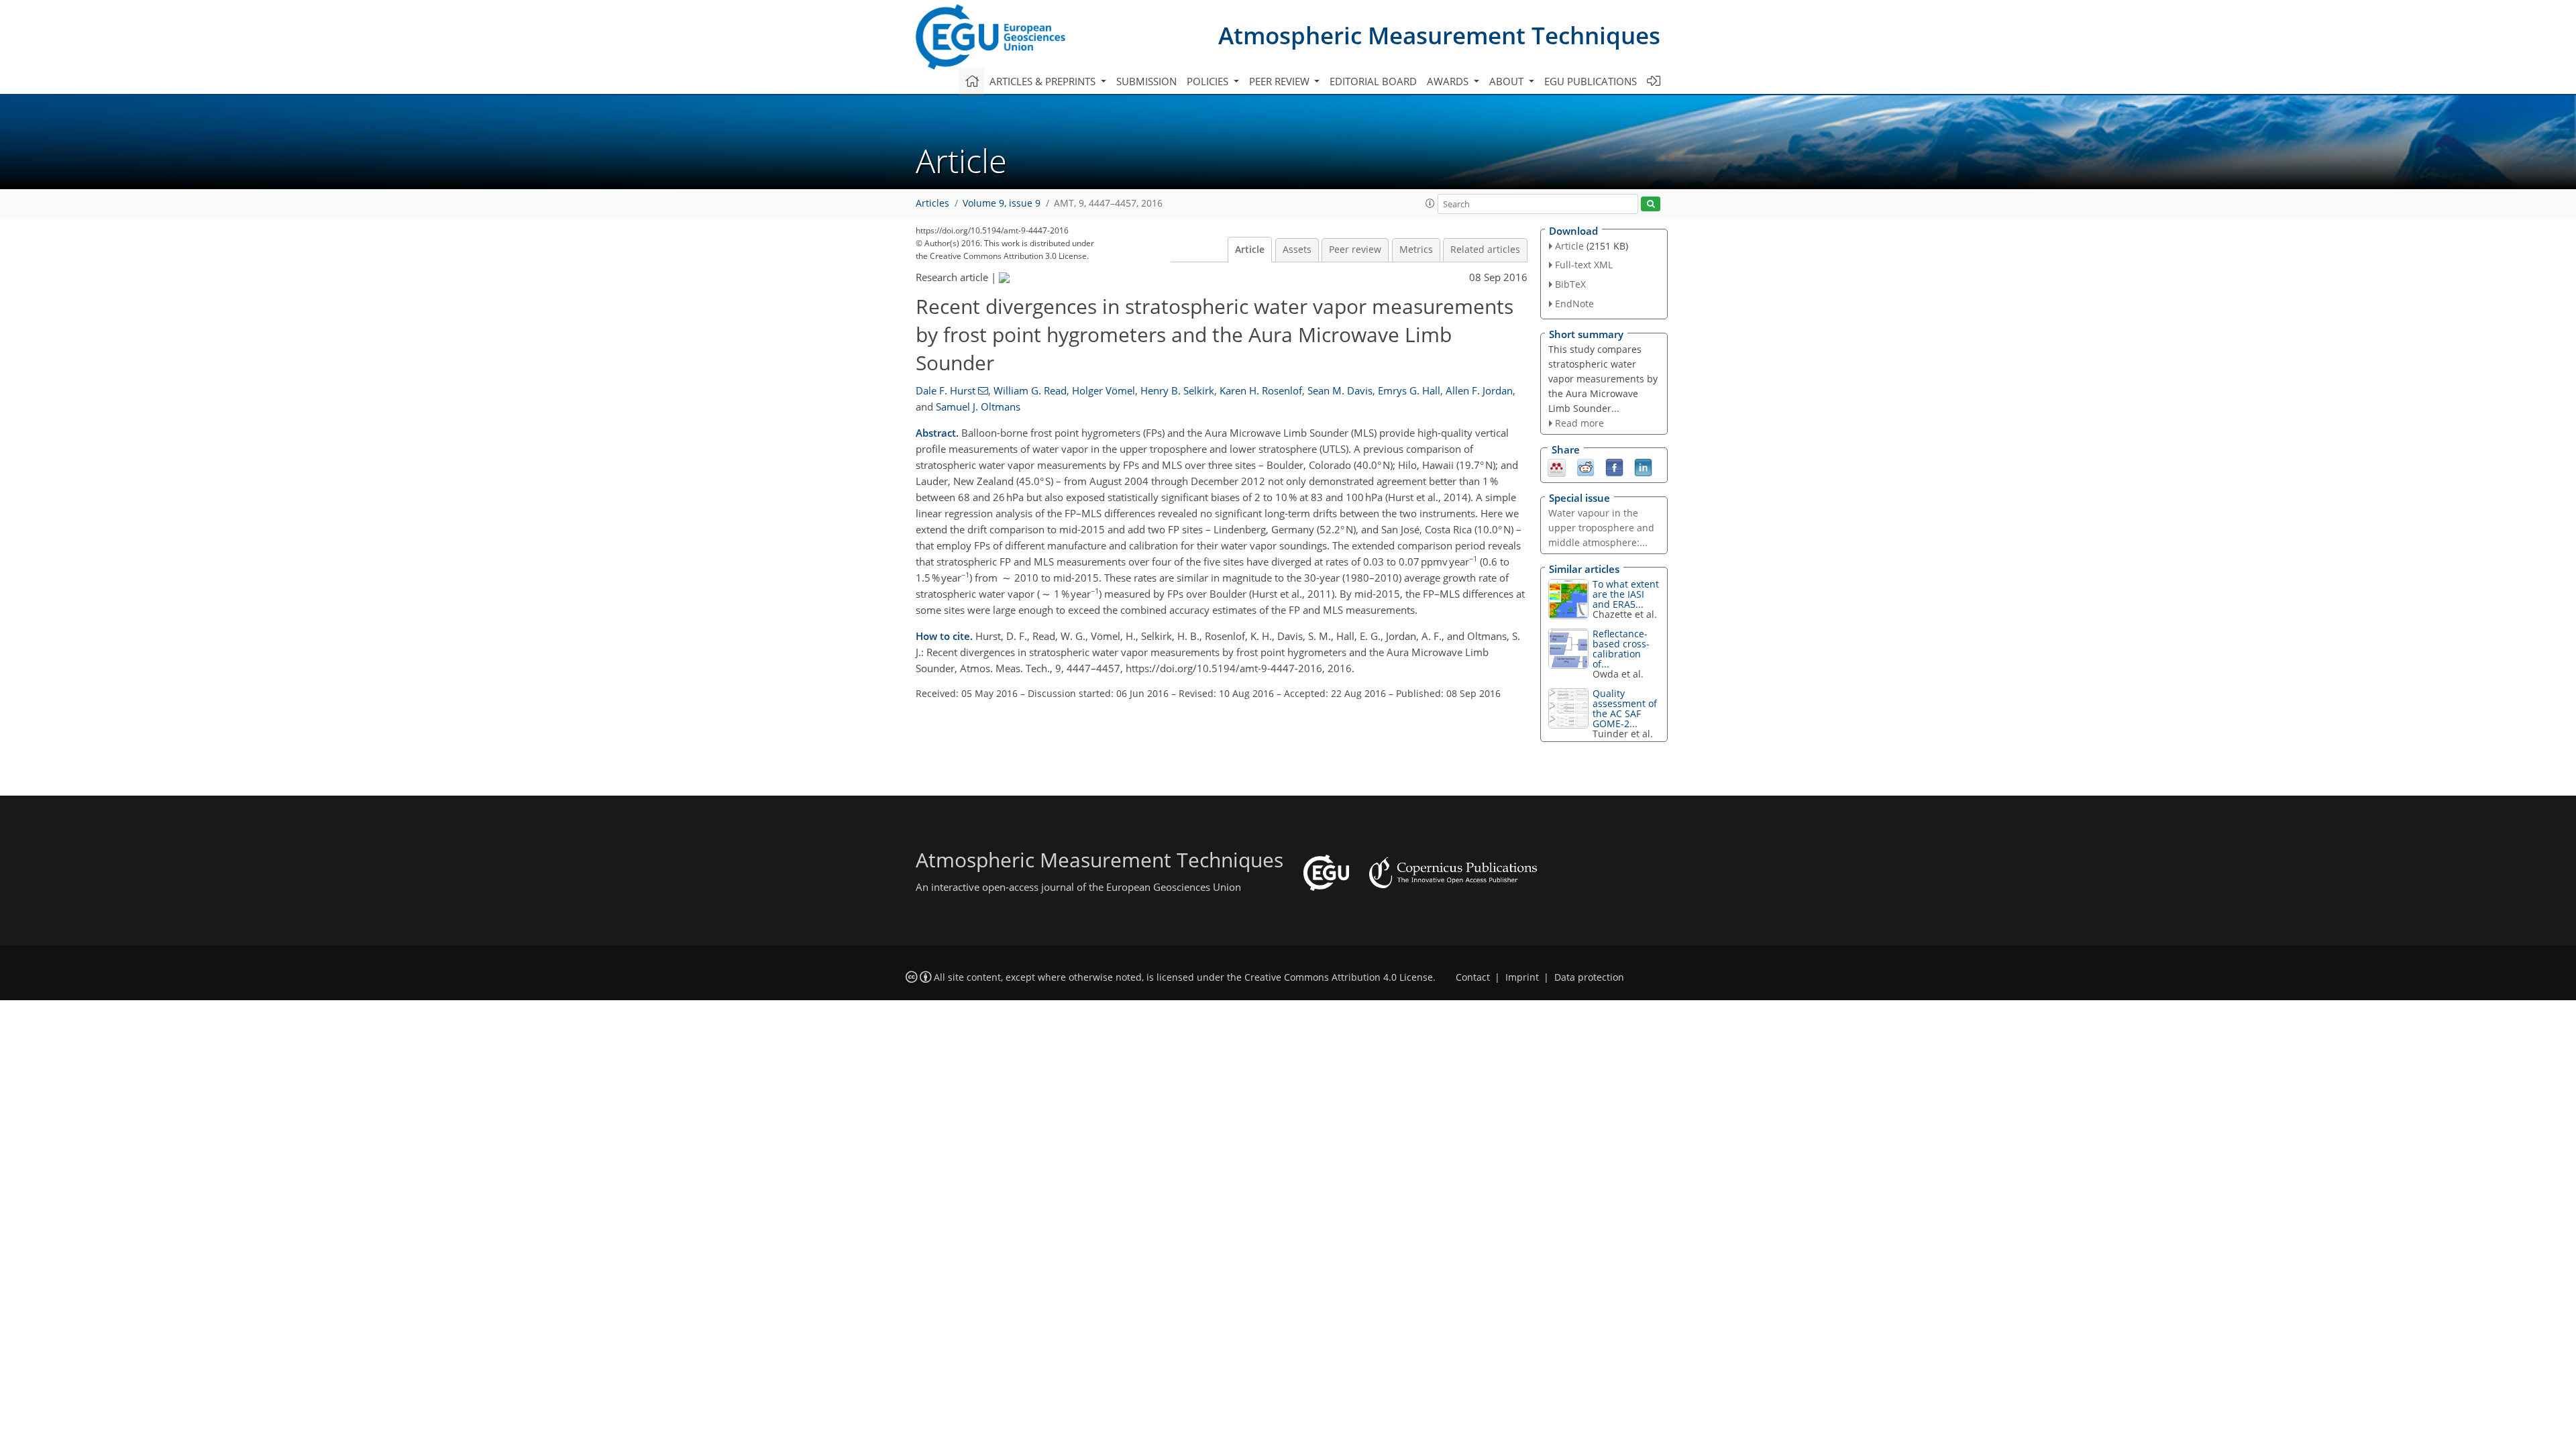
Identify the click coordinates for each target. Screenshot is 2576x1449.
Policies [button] (1209, 81)
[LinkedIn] (1643, 467)
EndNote (1574, 304)
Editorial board (1373, 81)
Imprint (1522, 977)
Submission (1146, 81)
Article (1250, 250)
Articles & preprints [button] (1044, 81)
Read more (1579, 423)
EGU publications (1591, 81)
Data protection (1589, 977)
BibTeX (1570, 284)
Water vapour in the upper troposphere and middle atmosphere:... (1601, 528)
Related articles (1485, 250)
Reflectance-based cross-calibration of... (1621, 649)
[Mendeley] (1557, 467)
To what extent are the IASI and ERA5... (1626, 594)
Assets (1297, 250)
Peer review (1355, 250)
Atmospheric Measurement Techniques (1439, 35)
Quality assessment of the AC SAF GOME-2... (1625, 708)
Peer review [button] (1281, 81)
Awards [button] (1449, 81)
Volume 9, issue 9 (1002, 203)
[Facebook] (1614, 467)
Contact (1473, 977)
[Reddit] (1586, 467)
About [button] (1508, 81)
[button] (1430, 203)
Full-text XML (1584, 265)
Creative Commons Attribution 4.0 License (1339, 977)
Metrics (1416, 250)
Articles (932, 203)
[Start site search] (1651, 204)
